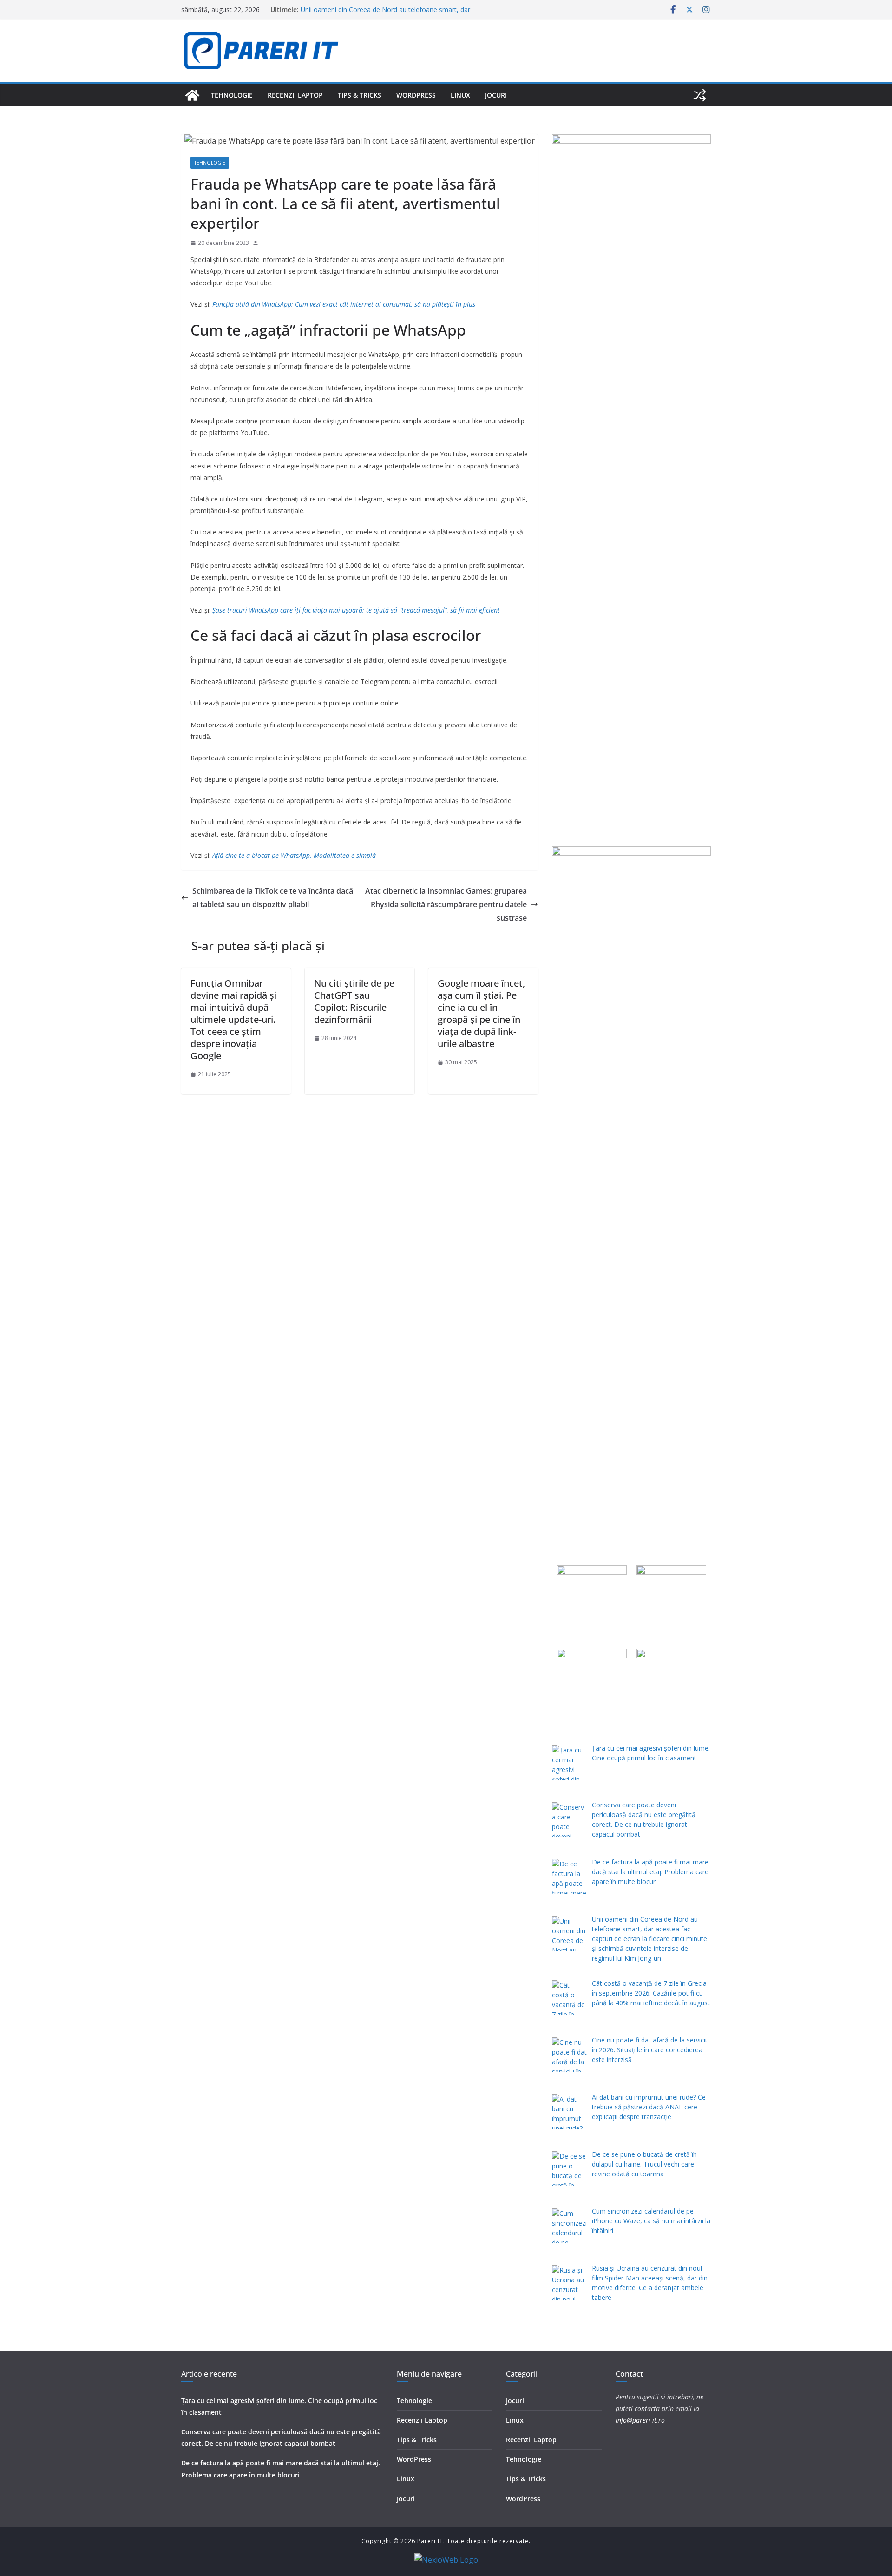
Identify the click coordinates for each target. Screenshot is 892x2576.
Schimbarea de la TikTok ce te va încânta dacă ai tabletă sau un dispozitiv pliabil (273, 898)
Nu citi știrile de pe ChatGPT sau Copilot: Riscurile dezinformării (354, 1001)
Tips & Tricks (360, 95)
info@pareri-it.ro (640, 2420)
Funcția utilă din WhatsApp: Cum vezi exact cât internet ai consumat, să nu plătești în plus (343, 304)
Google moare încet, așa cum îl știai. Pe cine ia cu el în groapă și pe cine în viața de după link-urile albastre (481, 1013)
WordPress (416, 95)
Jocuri (496, 95)
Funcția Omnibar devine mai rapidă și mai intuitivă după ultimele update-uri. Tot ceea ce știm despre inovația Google (233, 1019)
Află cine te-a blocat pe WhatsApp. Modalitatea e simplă (294, 855)
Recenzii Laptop (295, 95)
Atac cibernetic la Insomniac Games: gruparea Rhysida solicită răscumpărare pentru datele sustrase (446, 904)
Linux (460, 95)
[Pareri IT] (192, 95)
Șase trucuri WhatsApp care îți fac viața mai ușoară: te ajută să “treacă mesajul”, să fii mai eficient (356, 610)
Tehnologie (232, 95)
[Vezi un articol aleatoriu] (700, 95)
